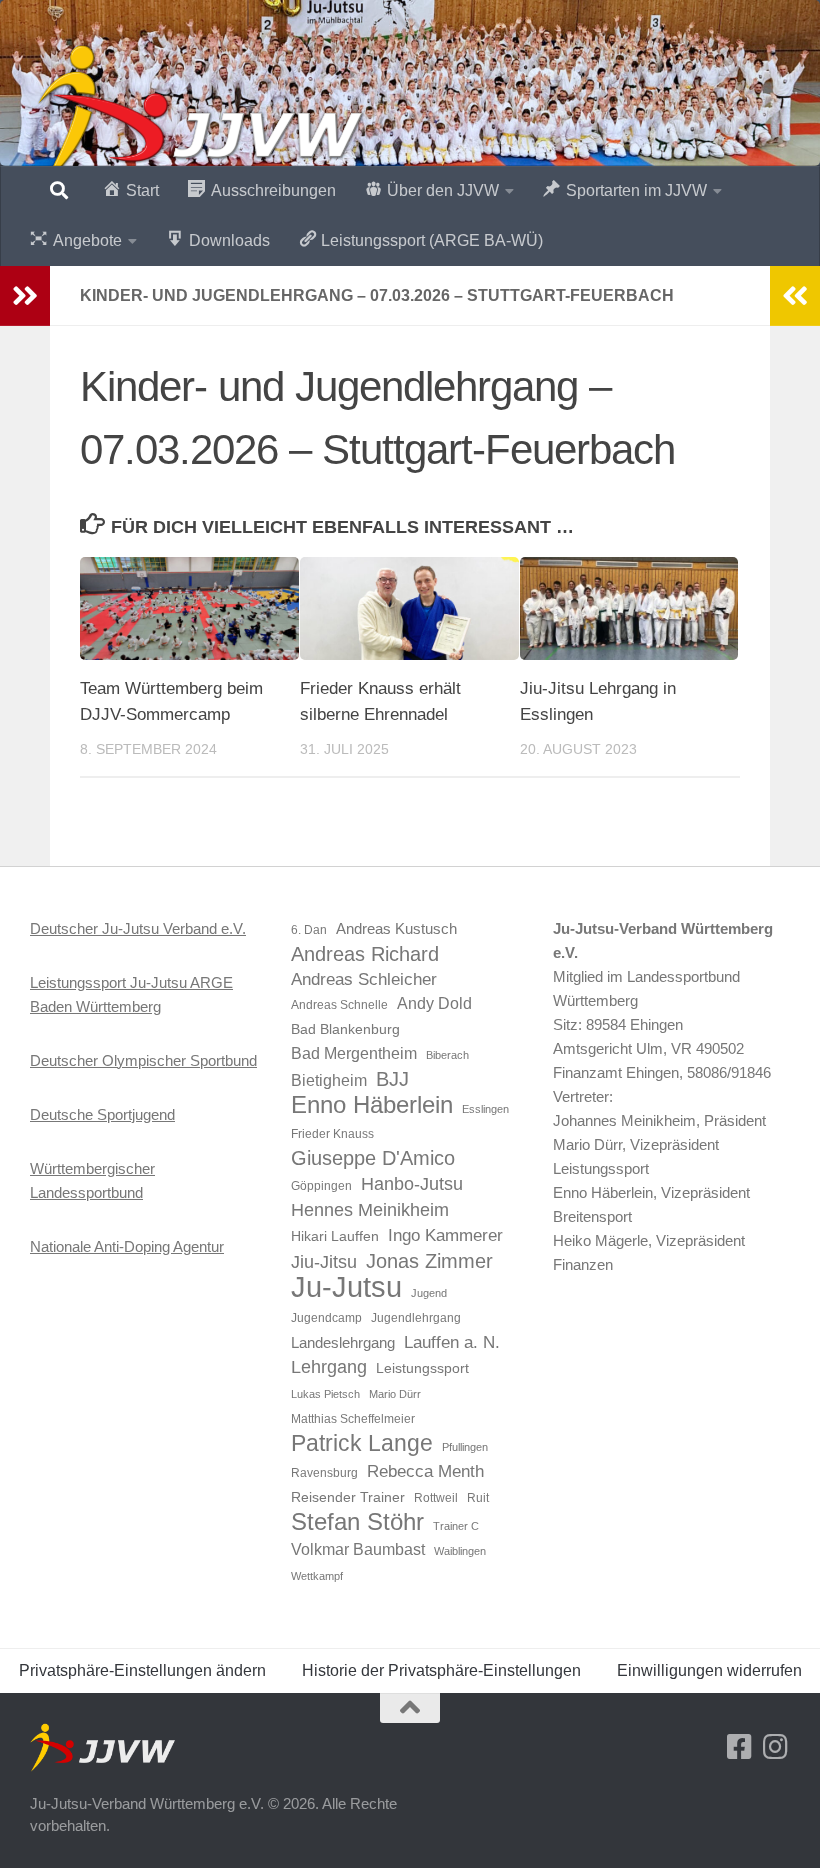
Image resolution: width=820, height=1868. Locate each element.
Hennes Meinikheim (370, 1210)
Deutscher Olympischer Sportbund (143, 1060)
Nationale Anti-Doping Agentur (127, 1246)
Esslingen (485, 1109)
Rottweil (436, 1498)
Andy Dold (434, 1003)
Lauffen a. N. (452, 1342)
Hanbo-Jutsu (412, 1184)
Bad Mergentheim (354, 1053)
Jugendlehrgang (416, 1318)
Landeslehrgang (343, 1343)
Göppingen (321, 1186)
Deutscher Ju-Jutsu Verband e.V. (138, 928)
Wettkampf (317, 1576)
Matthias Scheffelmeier (353, 1419)
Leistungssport (422, 1368)
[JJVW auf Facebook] (740, 1747)
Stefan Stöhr (357, 1522)
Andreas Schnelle (339, 1005)
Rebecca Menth (425, 1471)
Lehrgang (329, 1367)
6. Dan (309, 930)
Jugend (429, 1293)
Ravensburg (324, 1473)
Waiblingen (460, 1551)
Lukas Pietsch (325, 1394)
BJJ (392, 1079)
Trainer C (456, 1526)
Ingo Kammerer (445, 1235)
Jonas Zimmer (429, 1261)
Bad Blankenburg (345, 1029)
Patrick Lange (362, 1443)
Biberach (447, 1055)
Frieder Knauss (332, 1134)
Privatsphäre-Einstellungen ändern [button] (142, 1670)
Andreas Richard (365, 953)
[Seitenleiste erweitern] (25, 296)
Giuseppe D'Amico (373, 1158)
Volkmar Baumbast (358, 1549)
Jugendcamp (326, 1318)
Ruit (478, 1498)
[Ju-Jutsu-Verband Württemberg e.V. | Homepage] (198, 115)
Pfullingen (465, 1447)
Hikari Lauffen (335, 1236)
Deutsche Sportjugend (102, 1114)
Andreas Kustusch (396, 929)
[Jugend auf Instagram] (776, 1747)
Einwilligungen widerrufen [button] (709, 1670)
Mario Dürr (395, 1394)
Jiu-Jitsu (324, 1262)
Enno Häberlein (372, 1105)
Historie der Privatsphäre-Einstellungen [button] (441, 1670)
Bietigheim (329, 1080)
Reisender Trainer (348, 1497)
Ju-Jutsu (346, 1287)
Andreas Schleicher (364, 979)
